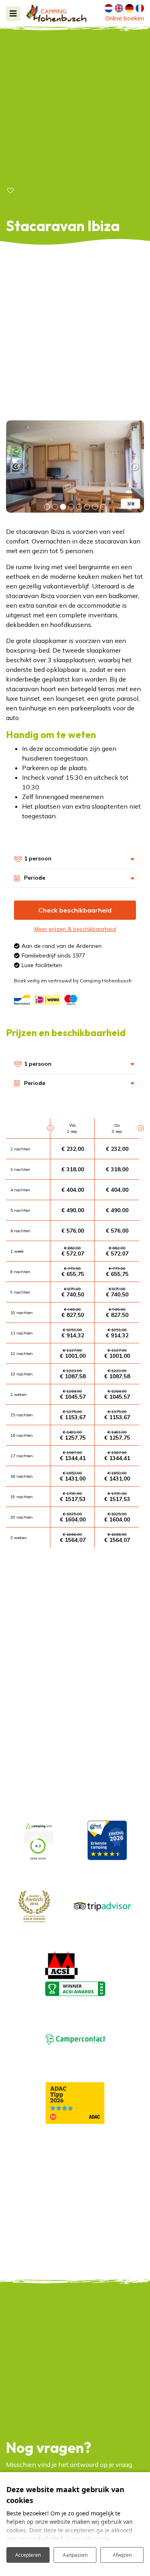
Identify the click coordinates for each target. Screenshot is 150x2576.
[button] (47, 507)
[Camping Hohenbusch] (56, 13)
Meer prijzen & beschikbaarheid (75, 929)
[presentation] (16, 467)
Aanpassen (75, 2555)
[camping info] (38, 1840)
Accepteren (28, 2555)
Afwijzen (122, 2555)
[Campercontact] (75, 2038)
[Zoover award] (34, 1905)
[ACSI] (61, 1964)
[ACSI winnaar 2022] (75, 1988)
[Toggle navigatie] (13, 14)
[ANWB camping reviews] (107, 1840)
